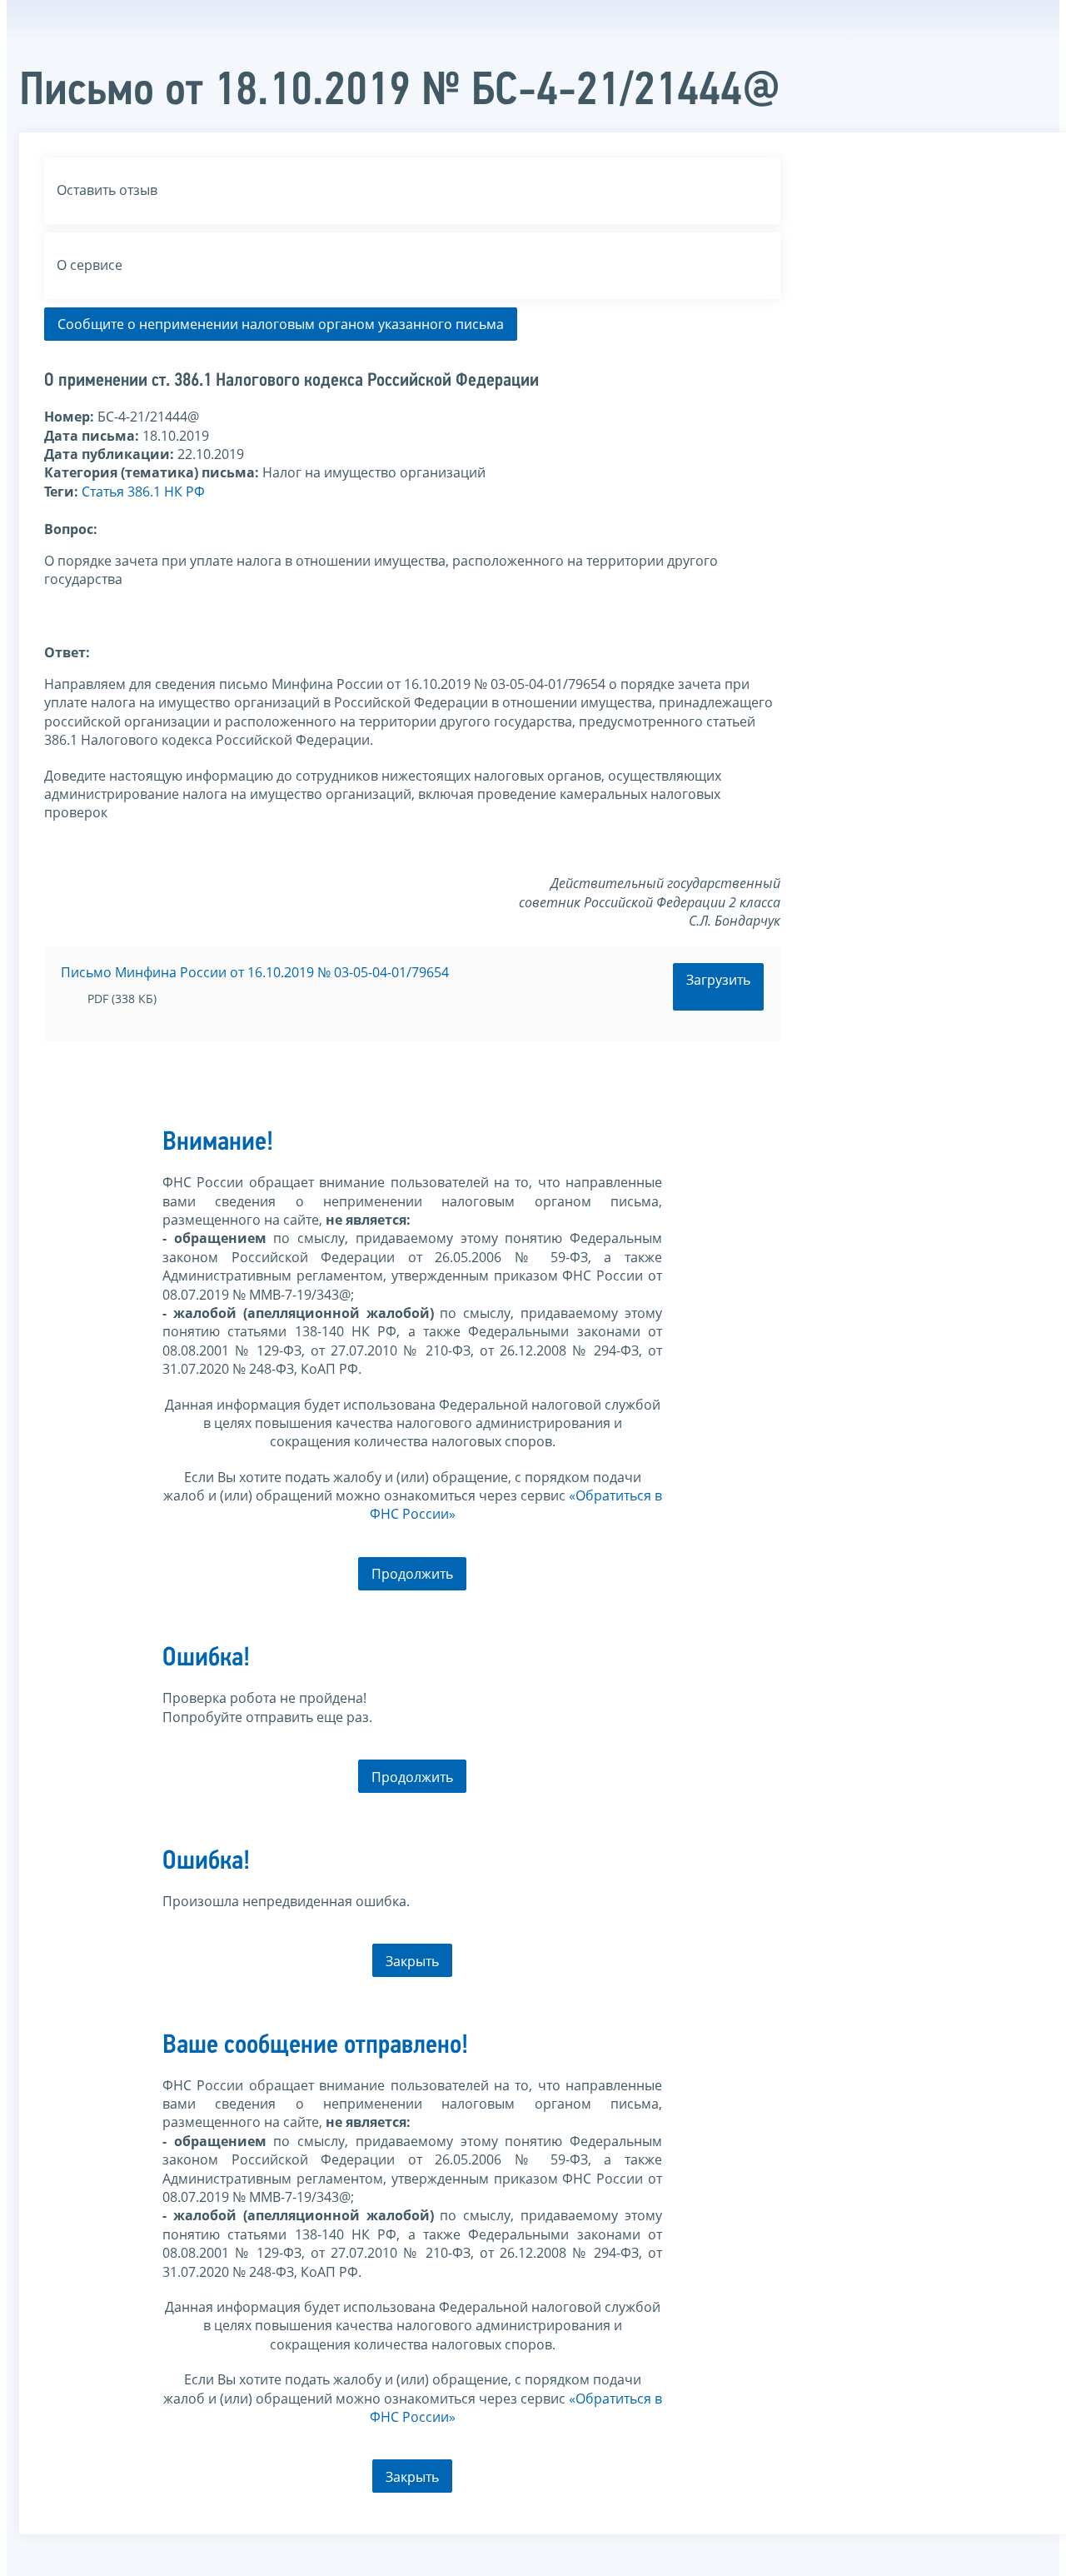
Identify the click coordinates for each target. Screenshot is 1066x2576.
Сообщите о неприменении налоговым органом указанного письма (281, 324)
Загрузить (718, 980)
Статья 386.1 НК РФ (143, 492)
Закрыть (412, 1961)
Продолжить (412, 1574)
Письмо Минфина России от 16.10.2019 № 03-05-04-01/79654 (255, 972)
